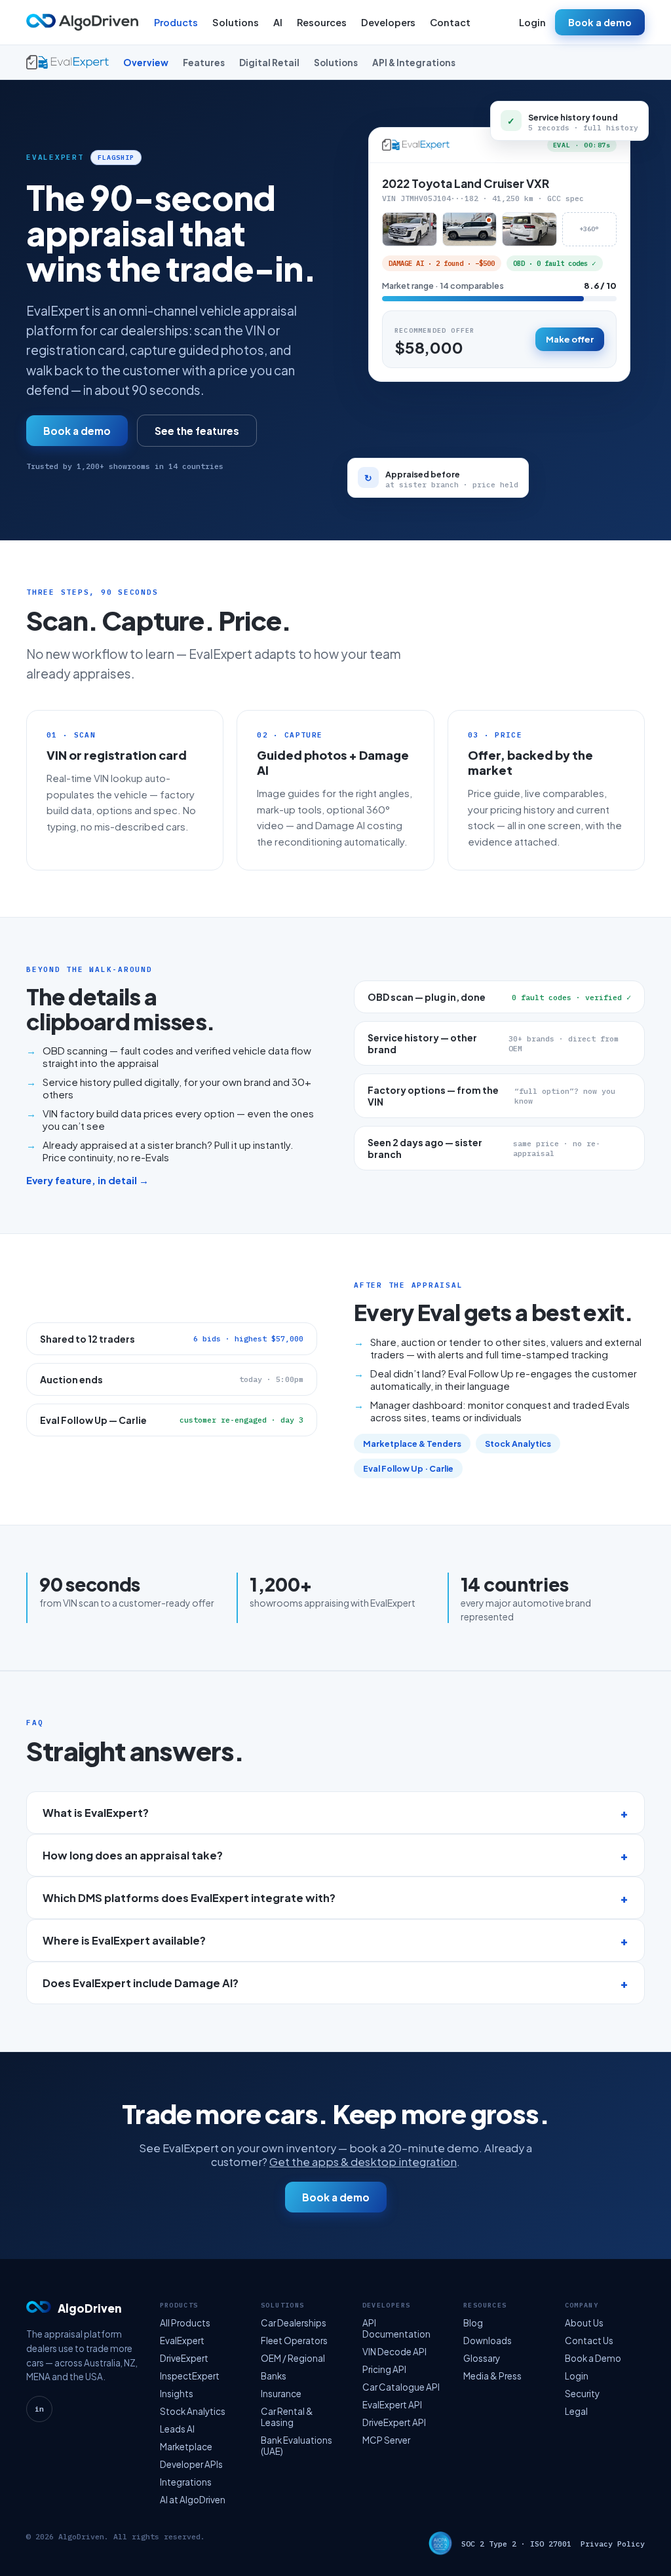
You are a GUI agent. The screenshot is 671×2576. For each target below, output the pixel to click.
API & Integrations (414, 63)
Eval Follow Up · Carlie (408, 1468)
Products (176, 22)
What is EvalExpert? (96, 1813)
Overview (146, 63)
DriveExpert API (394, 2422)
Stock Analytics (518, 1444)
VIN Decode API (394, 2352)
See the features (197, 431)
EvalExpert (182, 2341)
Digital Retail (269, 63)
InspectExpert (190, 2376)
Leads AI (177, 2429)
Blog (473, 2323)
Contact (450, 22)
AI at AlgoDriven (193, 2500)
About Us (584, 2323)
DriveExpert (184, 2358)
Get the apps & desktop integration (363, 2162)
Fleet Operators (294, 2341)
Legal (576, 2411)
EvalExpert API (392, 2405)
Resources (322, 22)
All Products (185, 2323)
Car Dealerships (294, 2323)
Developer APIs (191, 2464)
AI (278, 22)
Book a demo (600, 22)
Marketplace (186, 2447)
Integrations (186, 2482)
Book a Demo (593, 2358)
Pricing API (384, 2369)
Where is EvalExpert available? (124, 1940)
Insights (177, 2394)
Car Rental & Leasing (287, 2417)
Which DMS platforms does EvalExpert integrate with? (189, 1898)
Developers (388, 22)
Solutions (236, 22)
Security (582, 2394)
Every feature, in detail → (87, 1180)
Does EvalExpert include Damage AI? (141, 1983)
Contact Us (589, 2341)
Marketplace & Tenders (412, 1444)
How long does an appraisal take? (133, 1855)
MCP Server (386, 2440)
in (39, 2409)
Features (204, 63)
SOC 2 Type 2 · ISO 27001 (516, 2544)
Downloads (488, 2341)
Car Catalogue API (401, 2387)
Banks (274, 2376)
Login (532, 22)
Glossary (482, 2358)
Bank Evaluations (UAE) (297, 2446)
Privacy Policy (613, 2544)
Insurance (281, 2394)
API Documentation (396, 2328)
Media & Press (492, 2376)
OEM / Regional (293, 2358)
